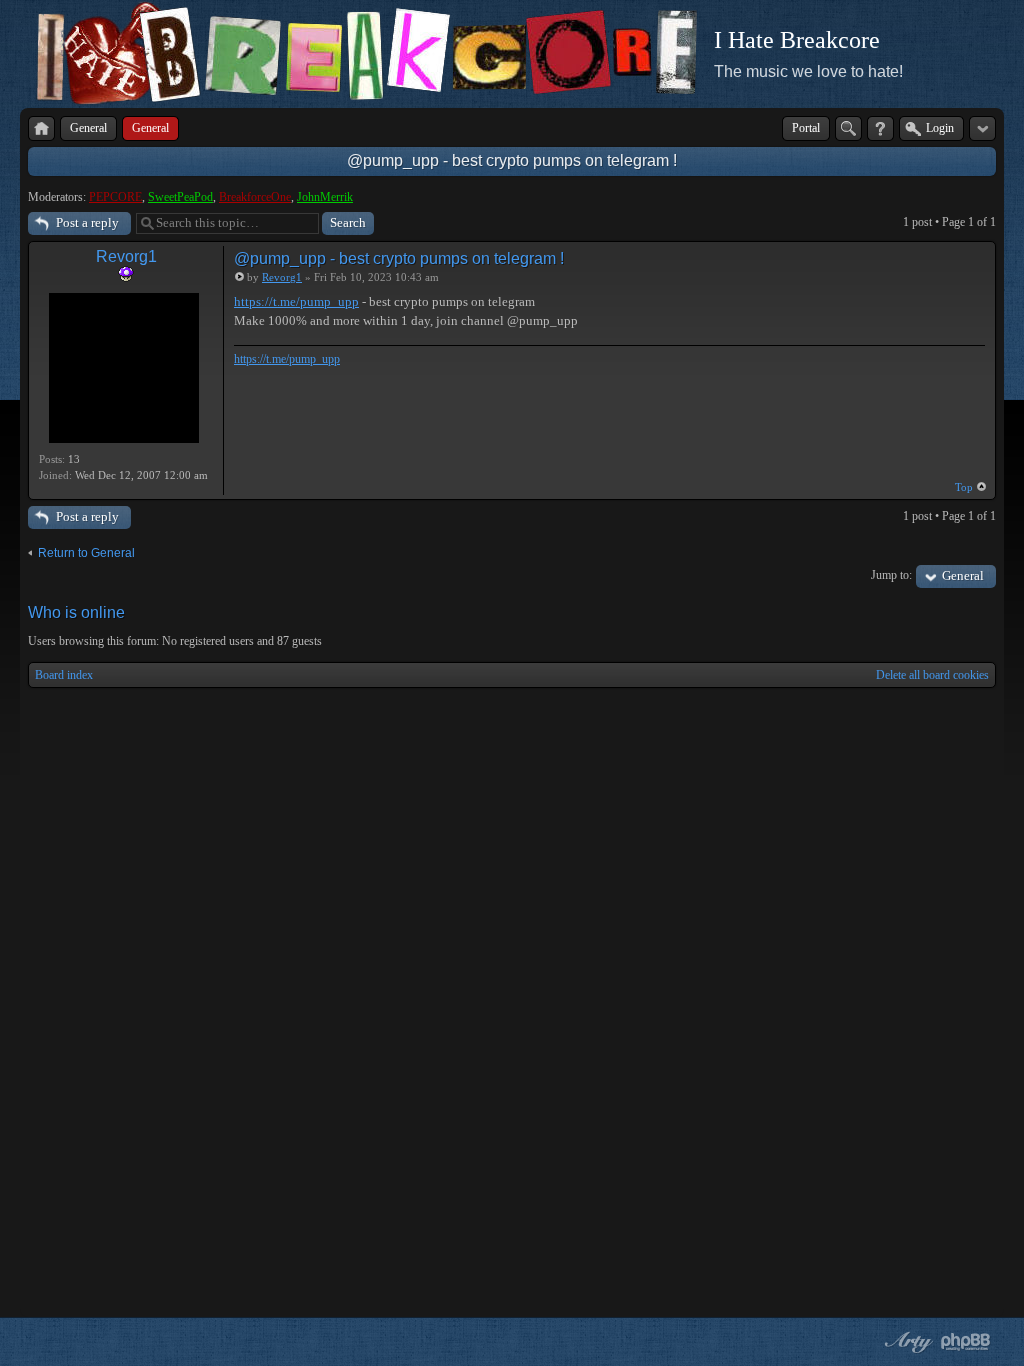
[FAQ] (880, 128)
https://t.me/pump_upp (296, 301)
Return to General (86, 553)
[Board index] (41, 128)
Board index (64, 675)
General (963, 575)
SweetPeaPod (180, 197)
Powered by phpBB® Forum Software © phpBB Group (966, 1342)
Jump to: (891, 575)
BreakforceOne (255, 197)
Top (964, 487)
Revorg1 (126, 256)
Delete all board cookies (932, 675)
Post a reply (87, 222)
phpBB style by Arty (906, 1342)
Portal (806, 128)
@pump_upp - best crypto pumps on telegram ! (512, 160)
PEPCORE (115, 197)
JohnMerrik (325, 197)
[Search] (848, 128)
